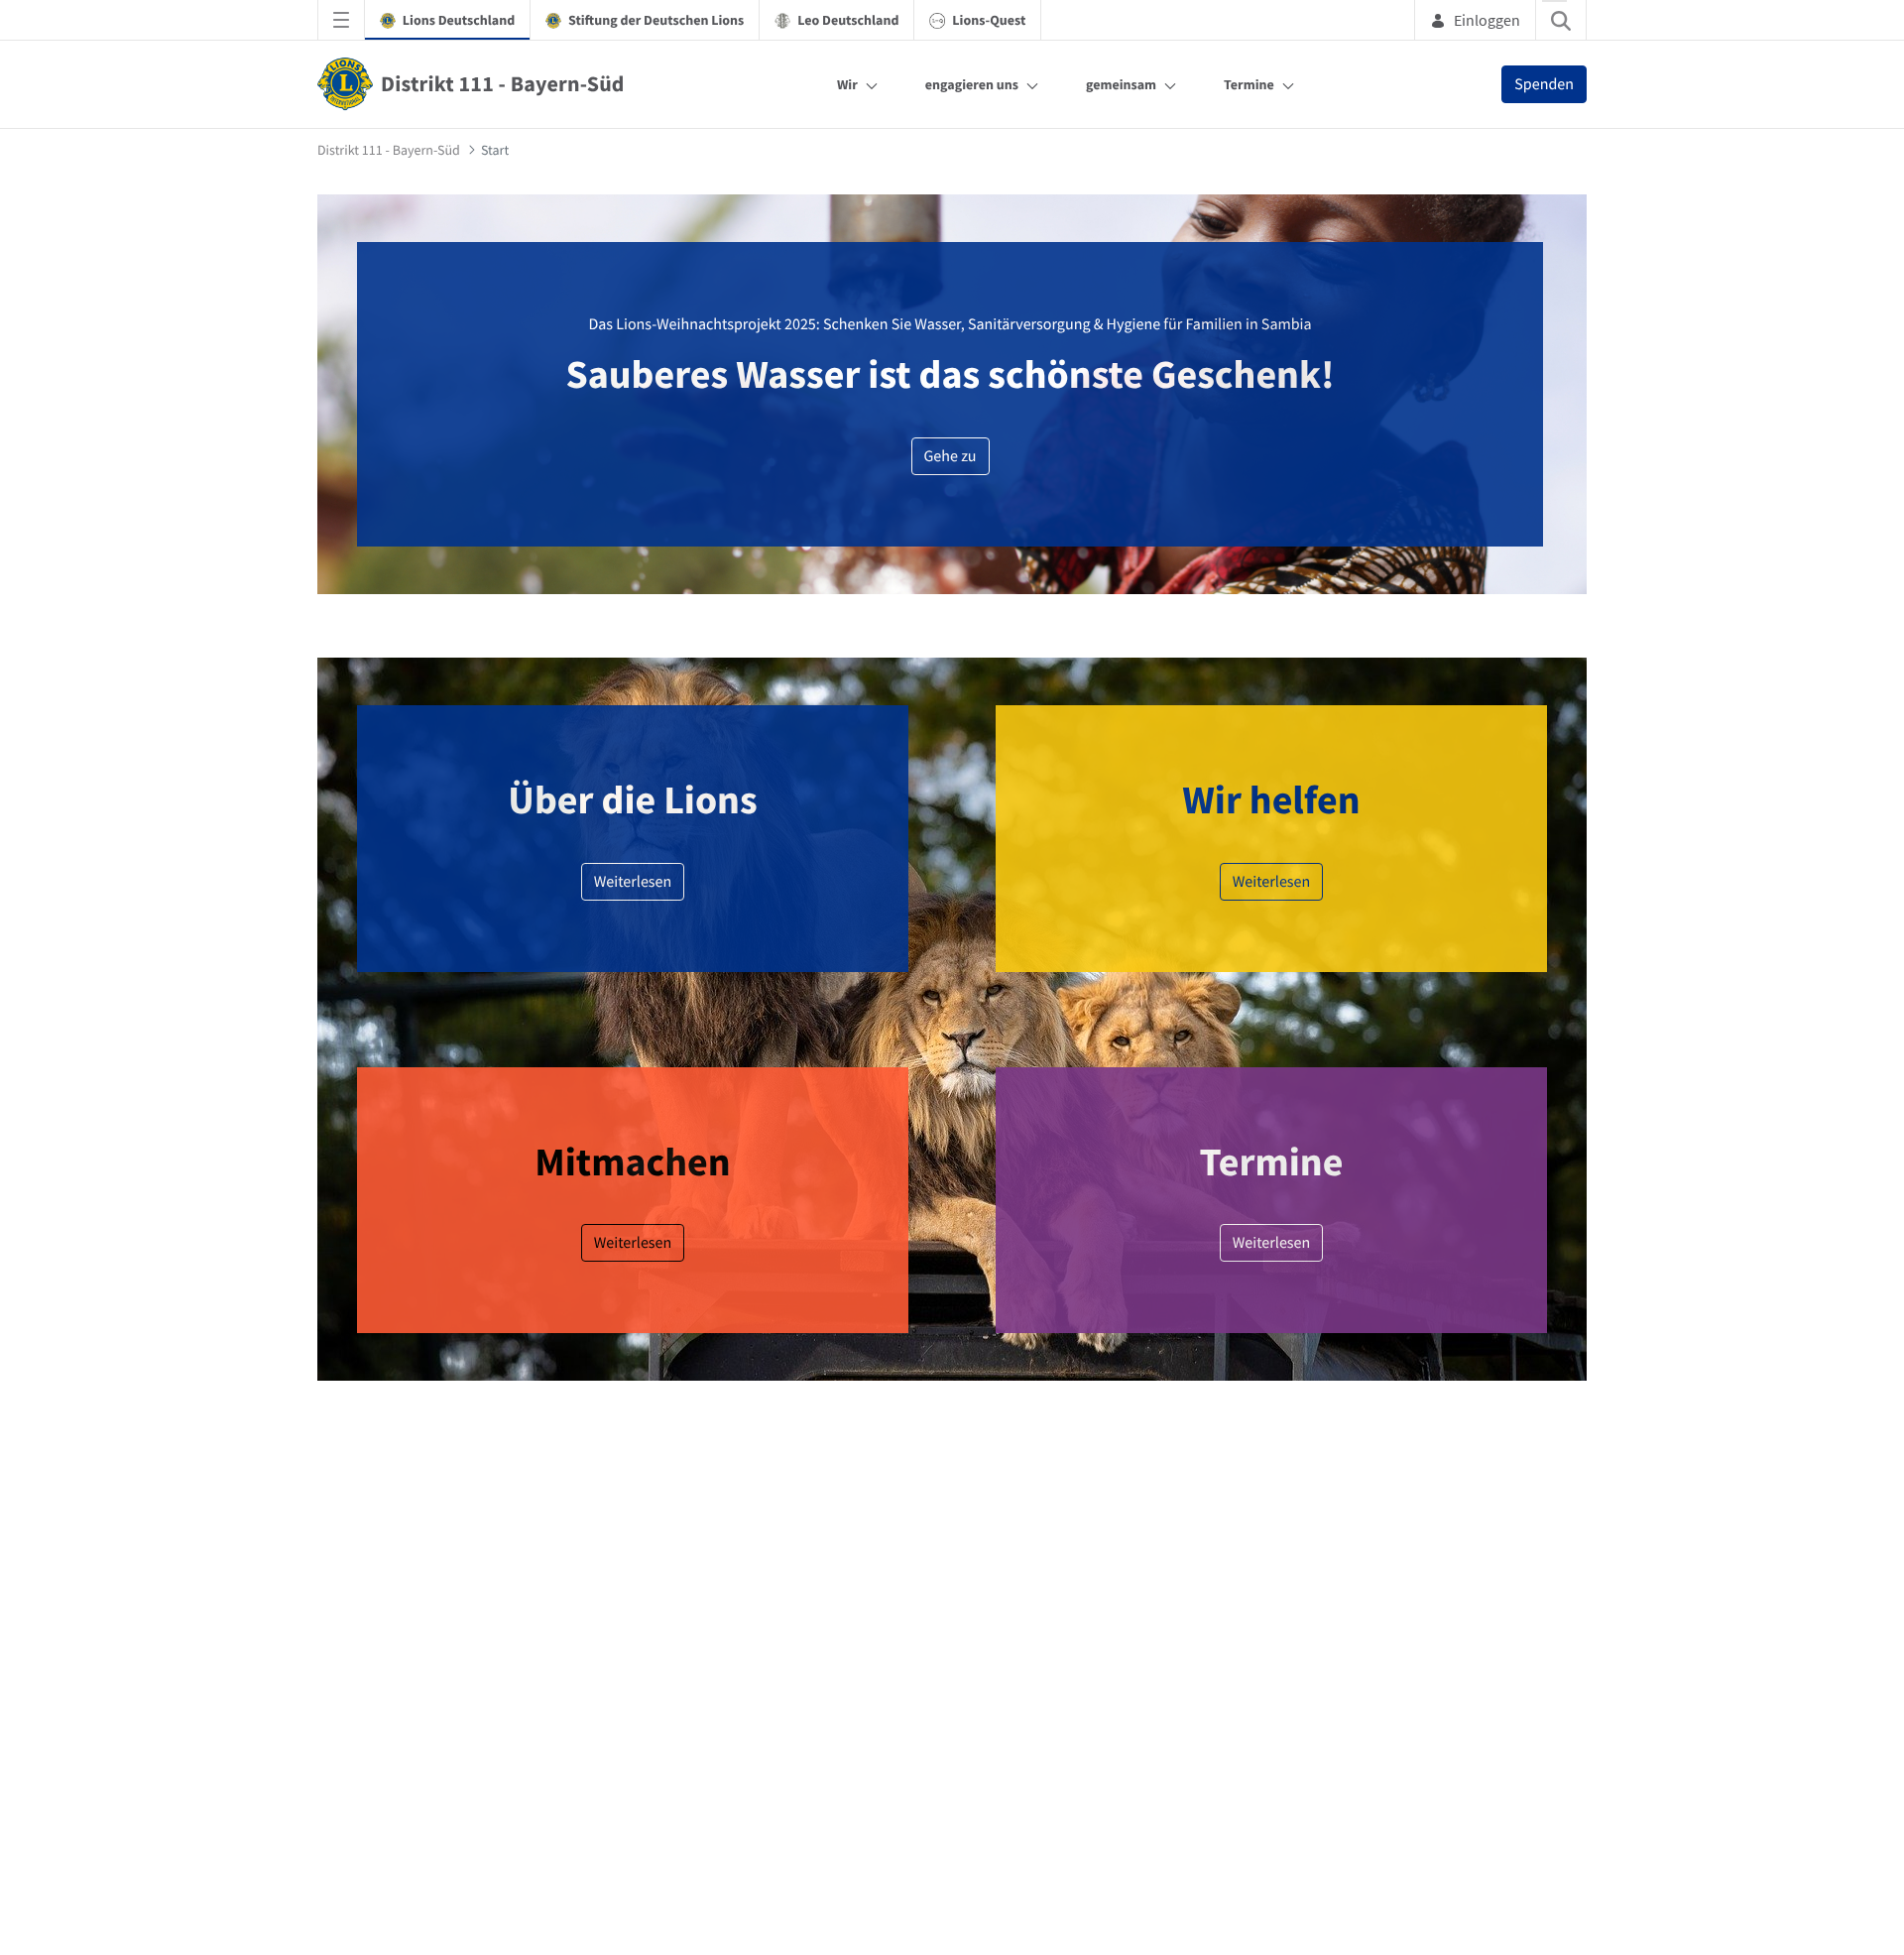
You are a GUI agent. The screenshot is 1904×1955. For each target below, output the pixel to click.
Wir (847, 84)
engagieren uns (972, 84)
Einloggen (1487, 20)
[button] (1593, 926)
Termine (1249, 84)
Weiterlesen (633, 1483)
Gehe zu (951, 456)
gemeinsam (1121, 84)
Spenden (1544, 84)
